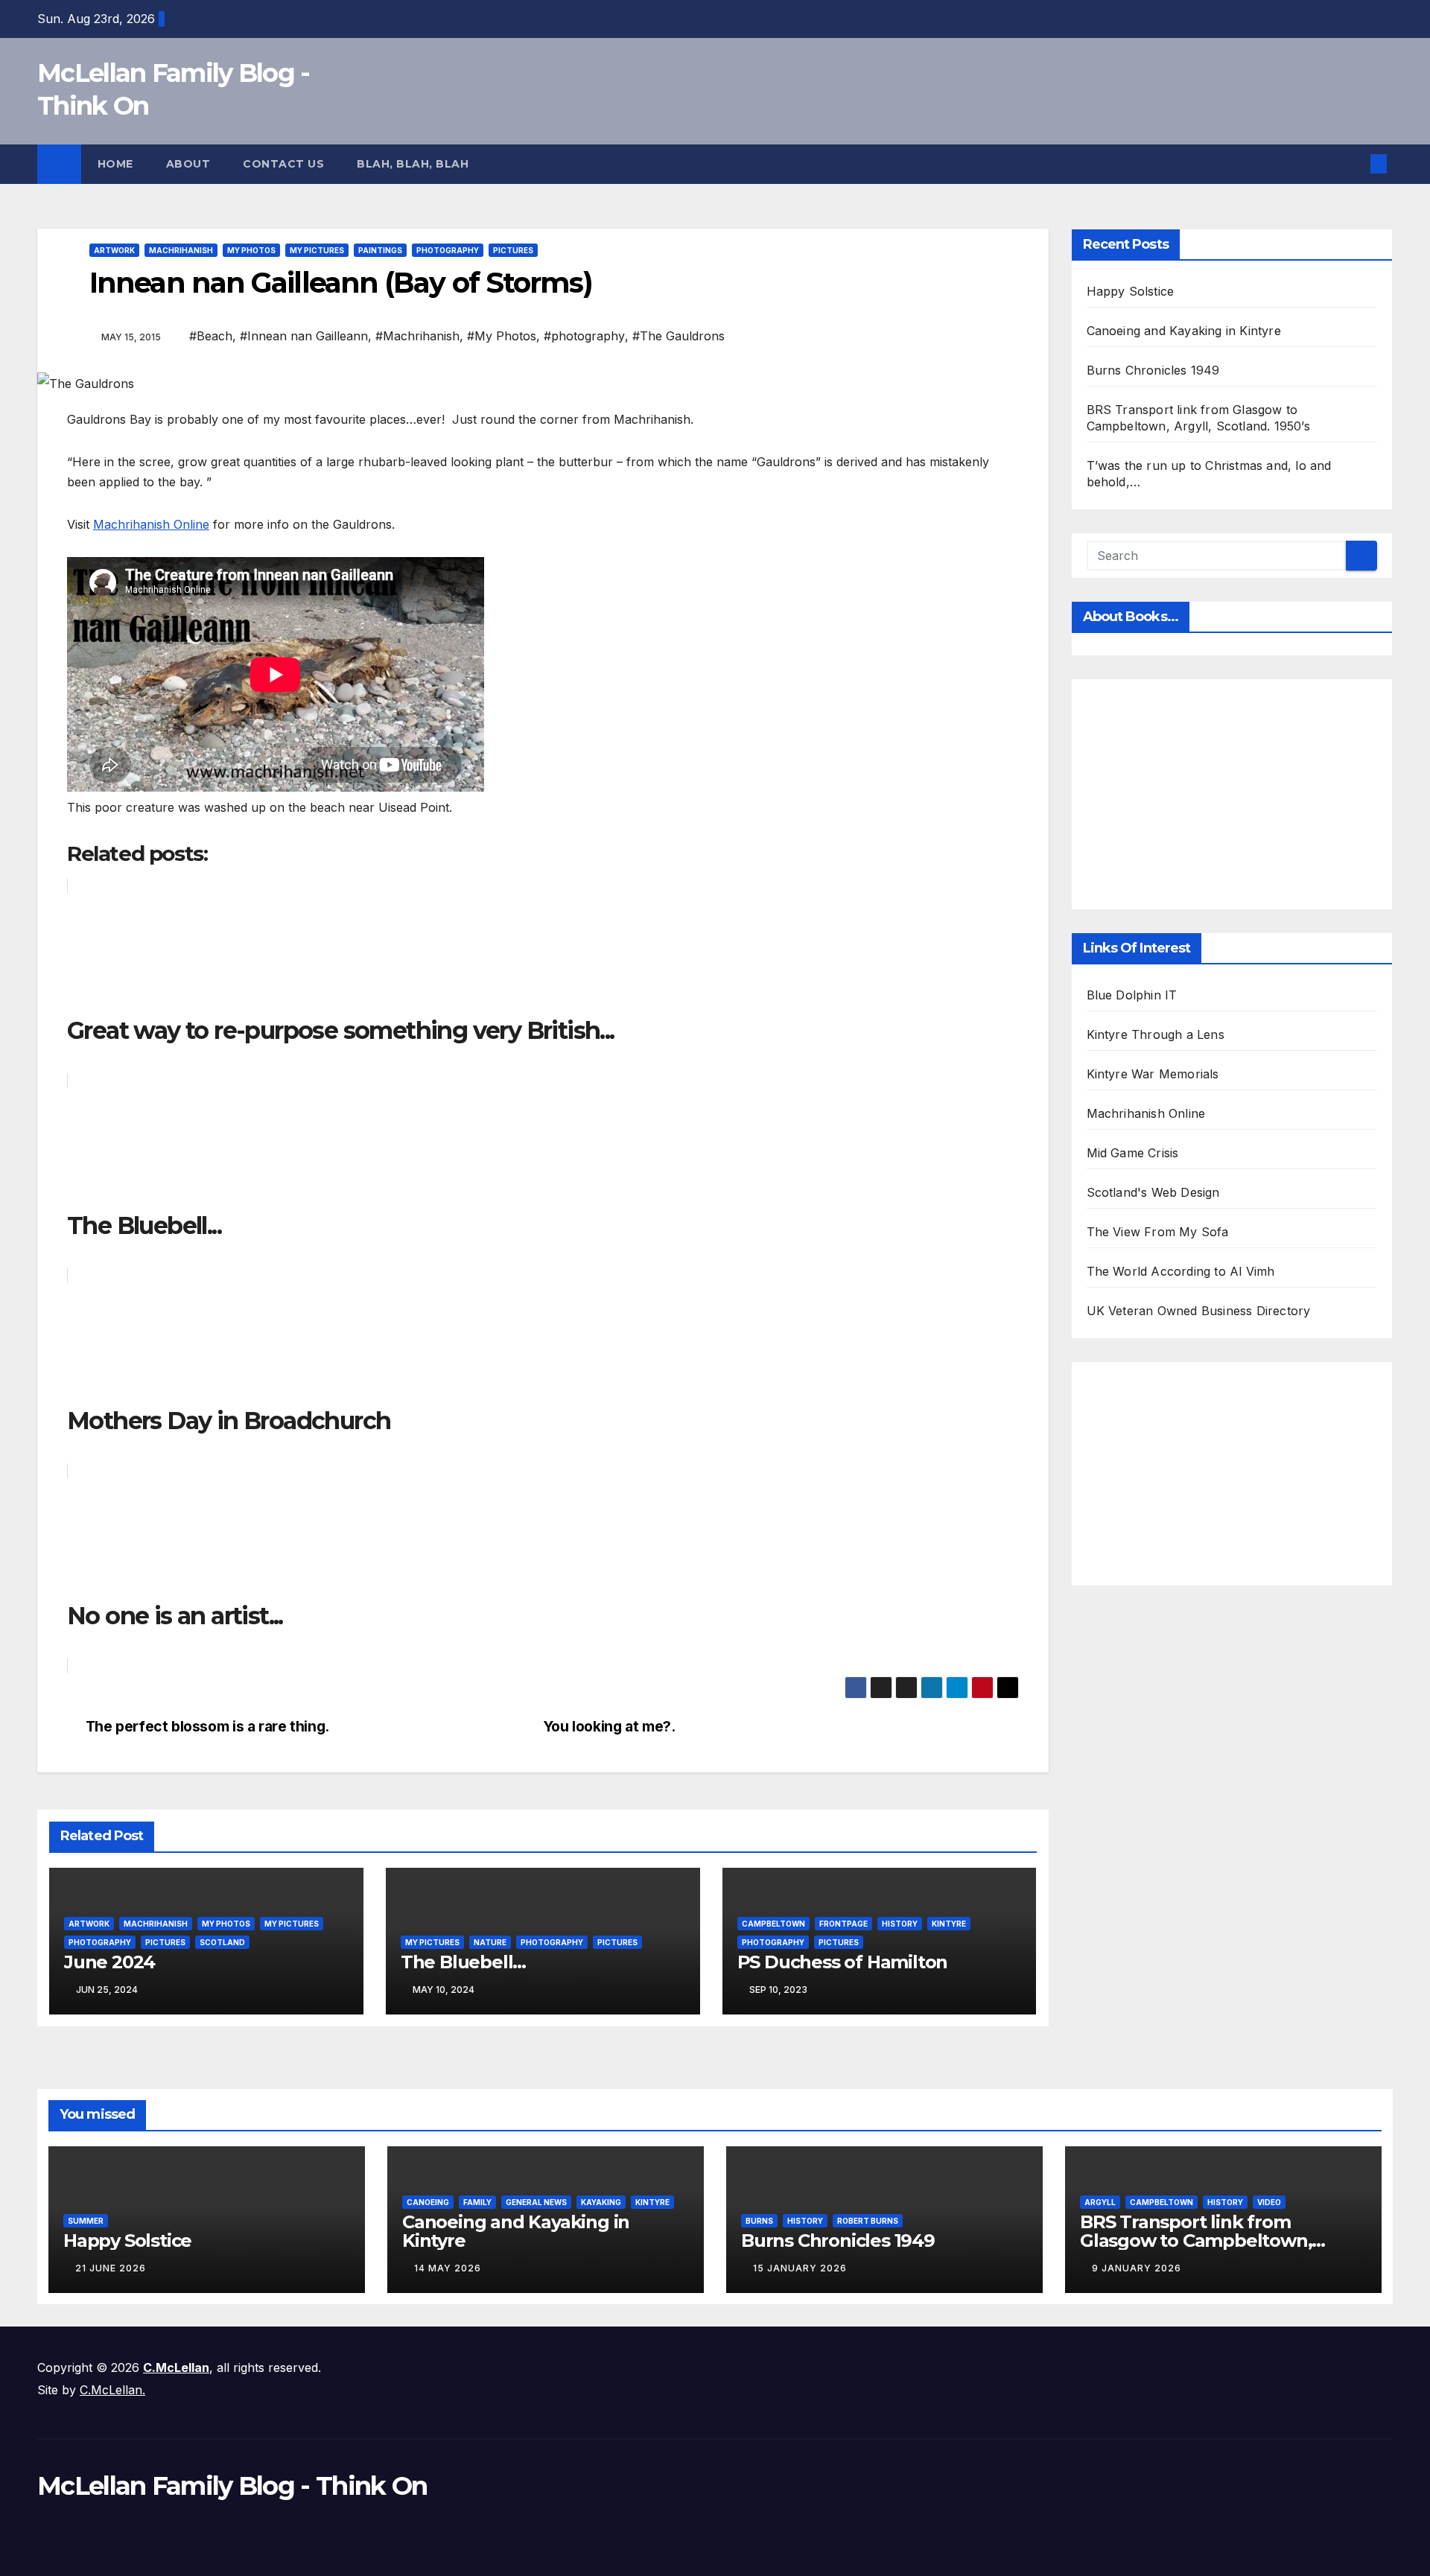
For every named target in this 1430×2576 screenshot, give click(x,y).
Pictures (513, 250)
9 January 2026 (1137, 2268)
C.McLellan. (112, 2390)
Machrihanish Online (151, 524)
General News (536, 2202)
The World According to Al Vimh (1181, 1271)
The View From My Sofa (1158, 1232)
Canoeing (428, 2202)
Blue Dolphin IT (1132, 995)
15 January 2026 (800, 2268)
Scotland (222, 1942)
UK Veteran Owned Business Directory (1199, 1311)
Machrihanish (181, 250)
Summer (86, 2221)
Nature (490, 1942)
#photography (584, 336)
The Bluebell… (463, 1962)
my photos (251, 250)
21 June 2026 (111, 2268)
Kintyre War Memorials (1153, 1074)
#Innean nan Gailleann (304, 336)
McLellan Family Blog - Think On (232, 2486)
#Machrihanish (417, 336)
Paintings (380, 250)
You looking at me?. (609, 1727)
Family (477, 2202)
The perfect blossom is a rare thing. (207, 1727)
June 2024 (109, 1962)
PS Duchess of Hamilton (843, 1962)
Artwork (114, 250)
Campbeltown (773, 1924)
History (900, 1924)
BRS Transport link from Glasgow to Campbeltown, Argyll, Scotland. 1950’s (1196, 2241)
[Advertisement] (1258, 791)
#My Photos (502, 336)
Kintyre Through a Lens (1156, 1034)
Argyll (1100, 2202)
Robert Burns (868, 2221)
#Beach (211, 336)
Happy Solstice (1131, 291)
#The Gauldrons (679, 336)
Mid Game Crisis (1133, 1153)
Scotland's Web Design (1153, 1192)
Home (115, 164)
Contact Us (283, 164)
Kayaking (601, 2202)
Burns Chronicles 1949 (1153, 370)
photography (448, 250)
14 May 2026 (448, 2268)
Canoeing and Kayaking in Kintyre (1184, 331)
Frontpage (843, 1924)
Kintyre (949, 1924)
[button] (1354, 164)
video (1269, 2202)
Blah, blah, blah (413, 164)
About (188, 164)
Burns (759, 2221)
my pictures (317, 250)
